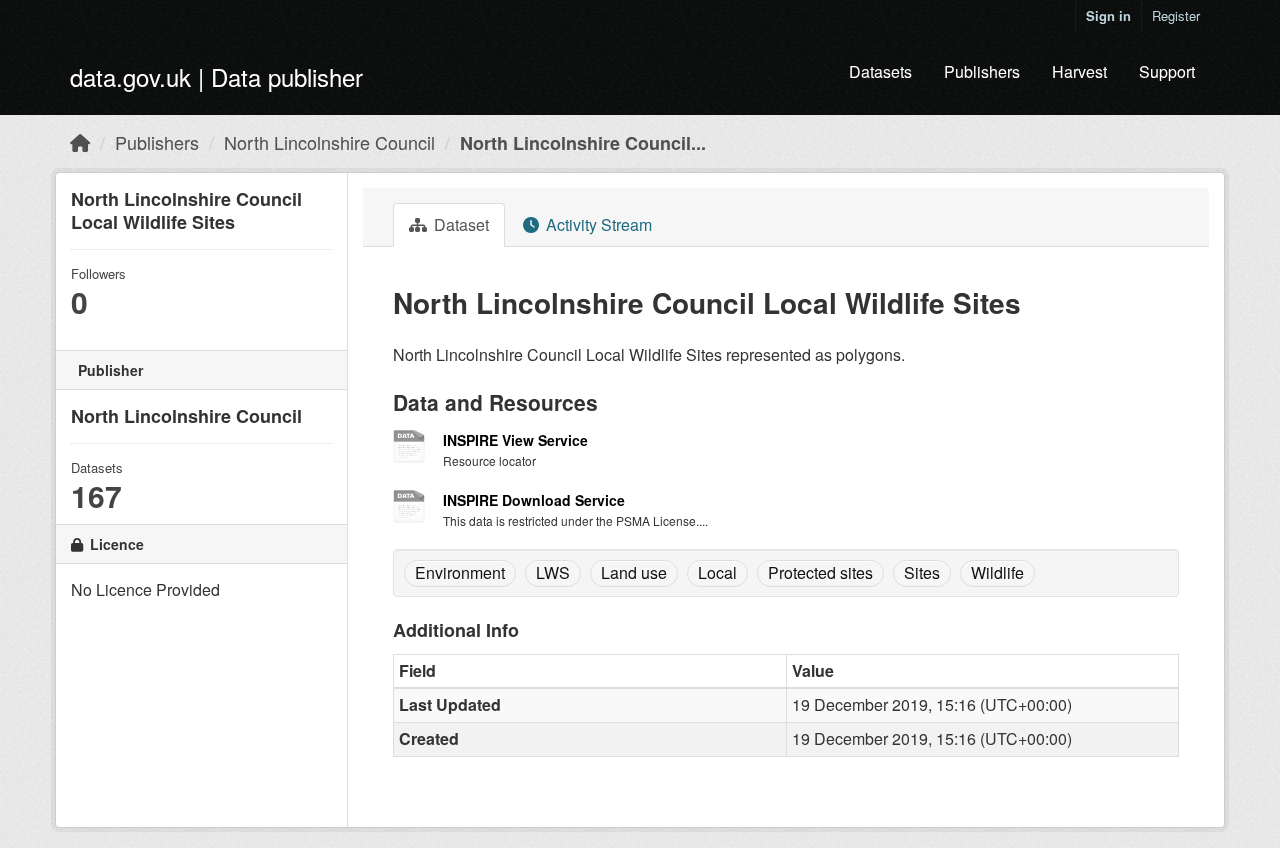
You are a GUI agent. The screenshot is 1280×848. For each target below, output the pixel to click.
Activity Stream (597, 224)
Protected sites (820, 572)
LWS (553, 572)
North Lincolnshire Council (329, 142)
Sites (922, 572)
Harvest (1079, 71)
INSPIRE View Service (515, 440)
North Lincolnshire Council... (583, 143)
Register (1176, 15)
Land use (634, 572)
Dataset (459, 224)
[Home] (80, 142)
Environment (460, 572)
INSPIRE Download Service (534, 500)
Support (1167, 71)
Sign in (1108, 15)
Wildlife (997, 572)
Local (717, 572)
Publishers (982, 71)
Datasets (880, 71)
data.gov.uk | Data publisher (216, 76)
